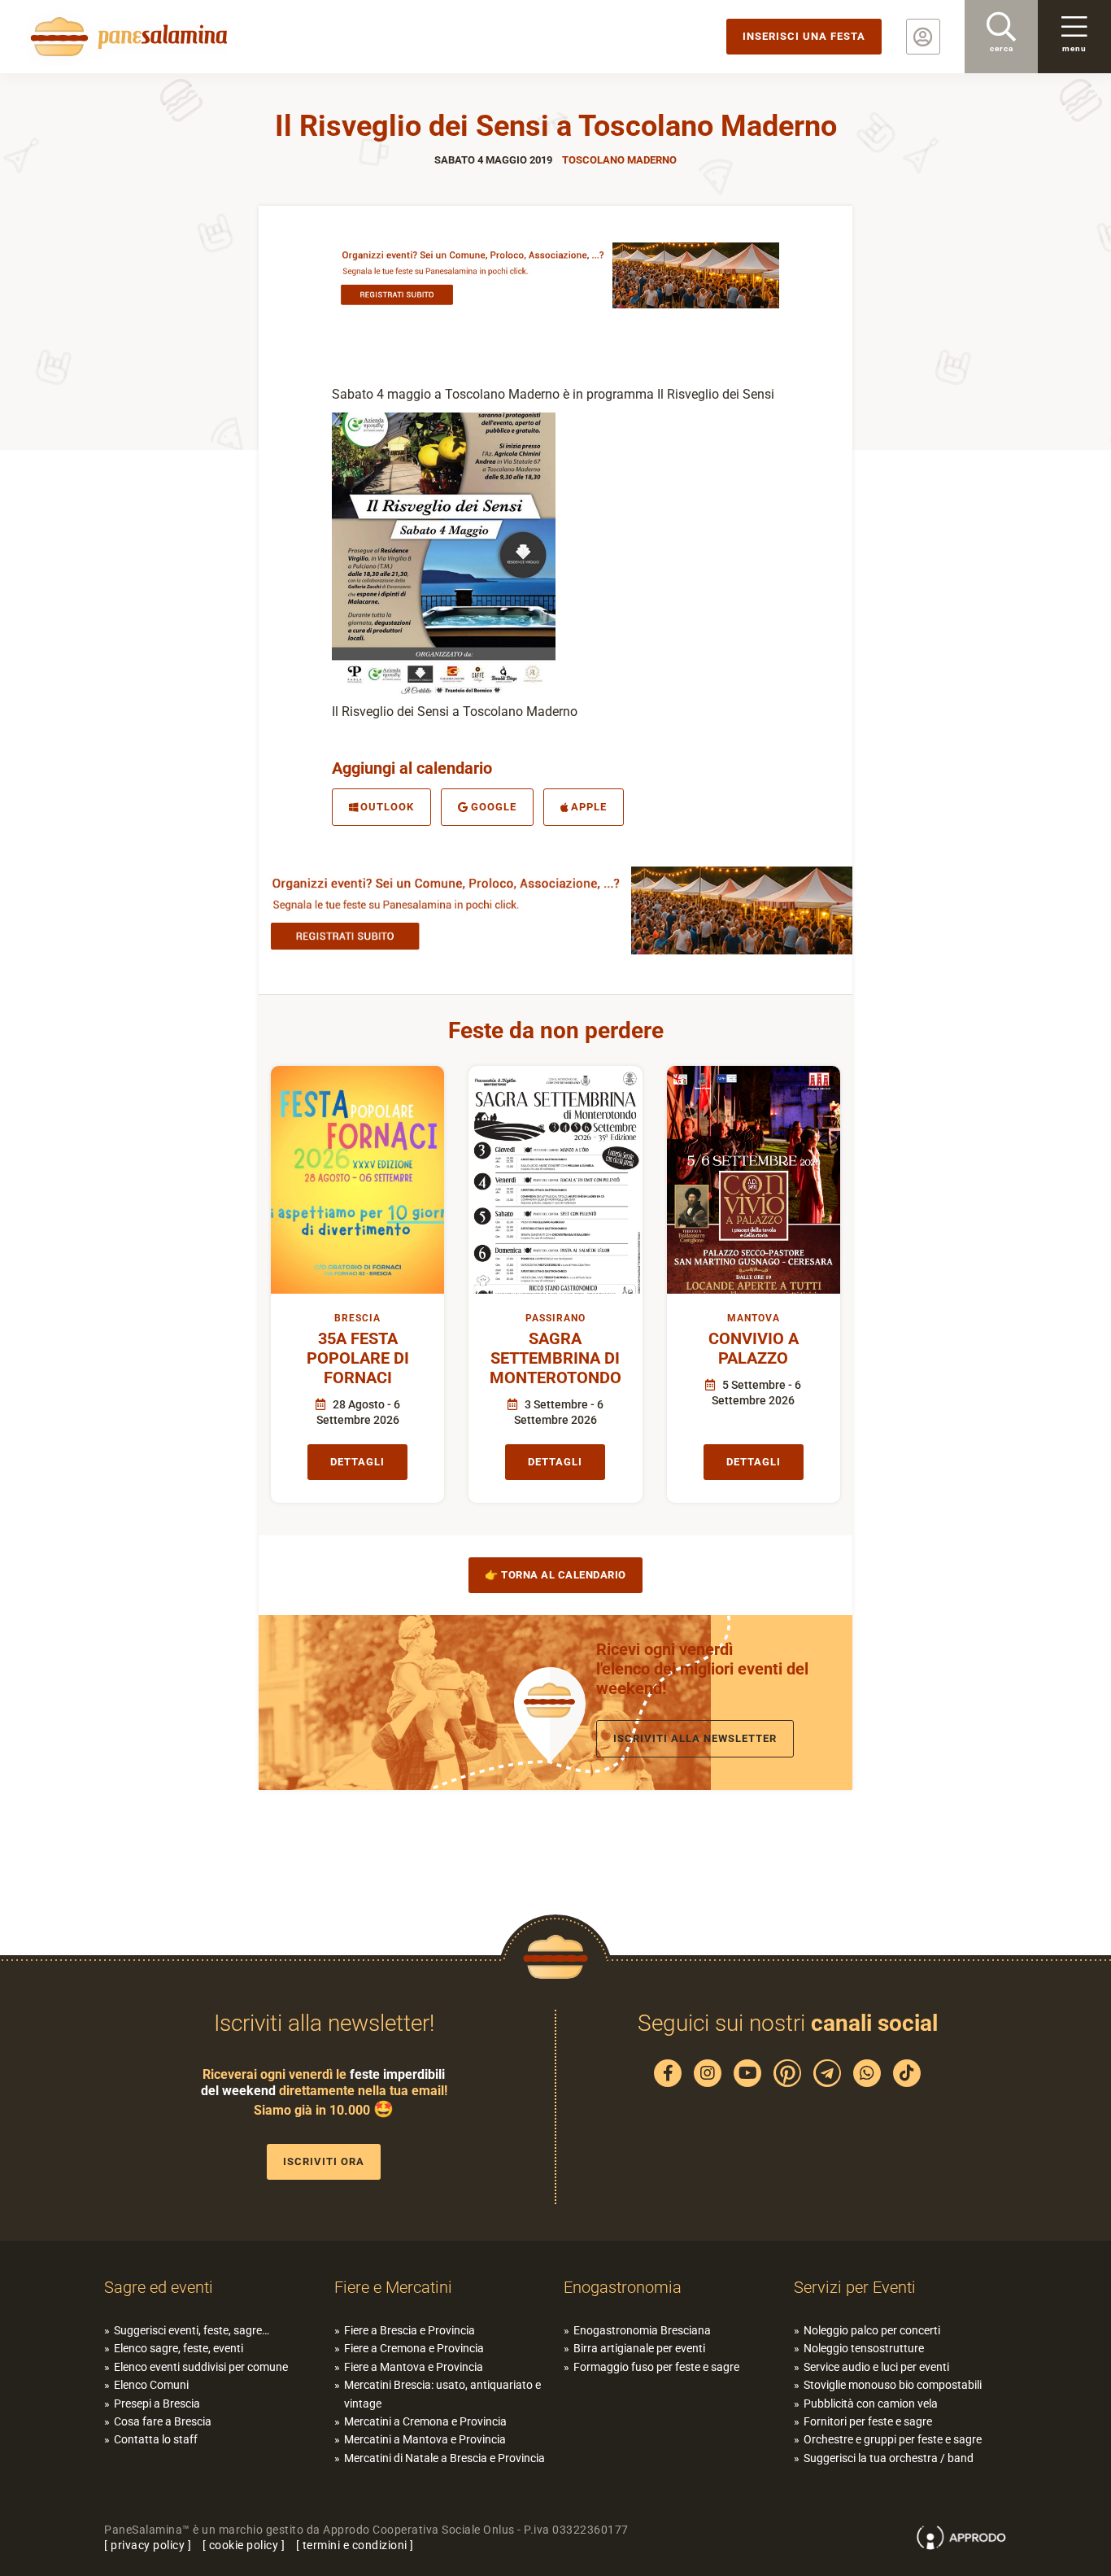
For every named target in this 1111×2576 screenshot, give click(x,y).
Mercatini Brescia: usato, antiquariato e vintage (442, 2394)
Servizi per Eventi (855, 2287)
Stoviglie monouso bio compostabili (893, 2385)
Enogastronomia (623, 2287)
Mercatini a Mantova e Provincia (425, 2439)
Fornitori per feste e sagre (868, 2421)
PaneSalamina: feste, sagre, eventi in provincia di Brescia (126, 37)
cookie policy (244, 2545)
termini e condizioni (355, 2545)
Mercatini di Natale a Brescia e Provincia (444, 2458)
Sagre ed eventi (159, 2287)
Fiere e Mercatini (393, 2287)
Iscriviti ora (324, 2161)
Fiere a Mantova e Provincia (414, 2367)
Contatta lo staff (156, 2439)
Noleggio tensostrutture (864, 2348)
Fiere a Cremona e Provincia (414, 2348)
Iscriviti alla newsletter (695, 1738)
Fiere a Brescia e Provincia (410, 2330)
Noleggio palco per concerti (872, 2330)
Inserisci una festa (804, 36)
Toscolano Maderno (619, 160)
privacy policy (148, 2545)
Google (494, 807)
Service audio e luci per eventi (876, 2367)
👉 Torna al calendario (555, 1575)
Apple (589, 807)
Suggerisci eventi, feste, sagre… (192, 2330)
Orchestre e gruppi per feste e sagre (893, 2439)
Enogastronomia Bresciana (642, 2330)
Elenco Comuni (151, 2385)
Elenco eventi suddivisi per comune (201, 2367)
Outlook (387, 807)
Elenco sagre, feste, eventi (179, 2348)
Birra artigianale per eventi (639, 2348)
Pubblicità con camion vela (871, 2404)
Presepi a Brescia (157, 2404)
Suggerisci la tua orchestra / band (889, 2458)
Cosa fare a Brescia (163, 2421)
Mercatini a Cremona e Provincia (425, 2421)
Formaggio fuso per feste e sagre (656, 2367)
